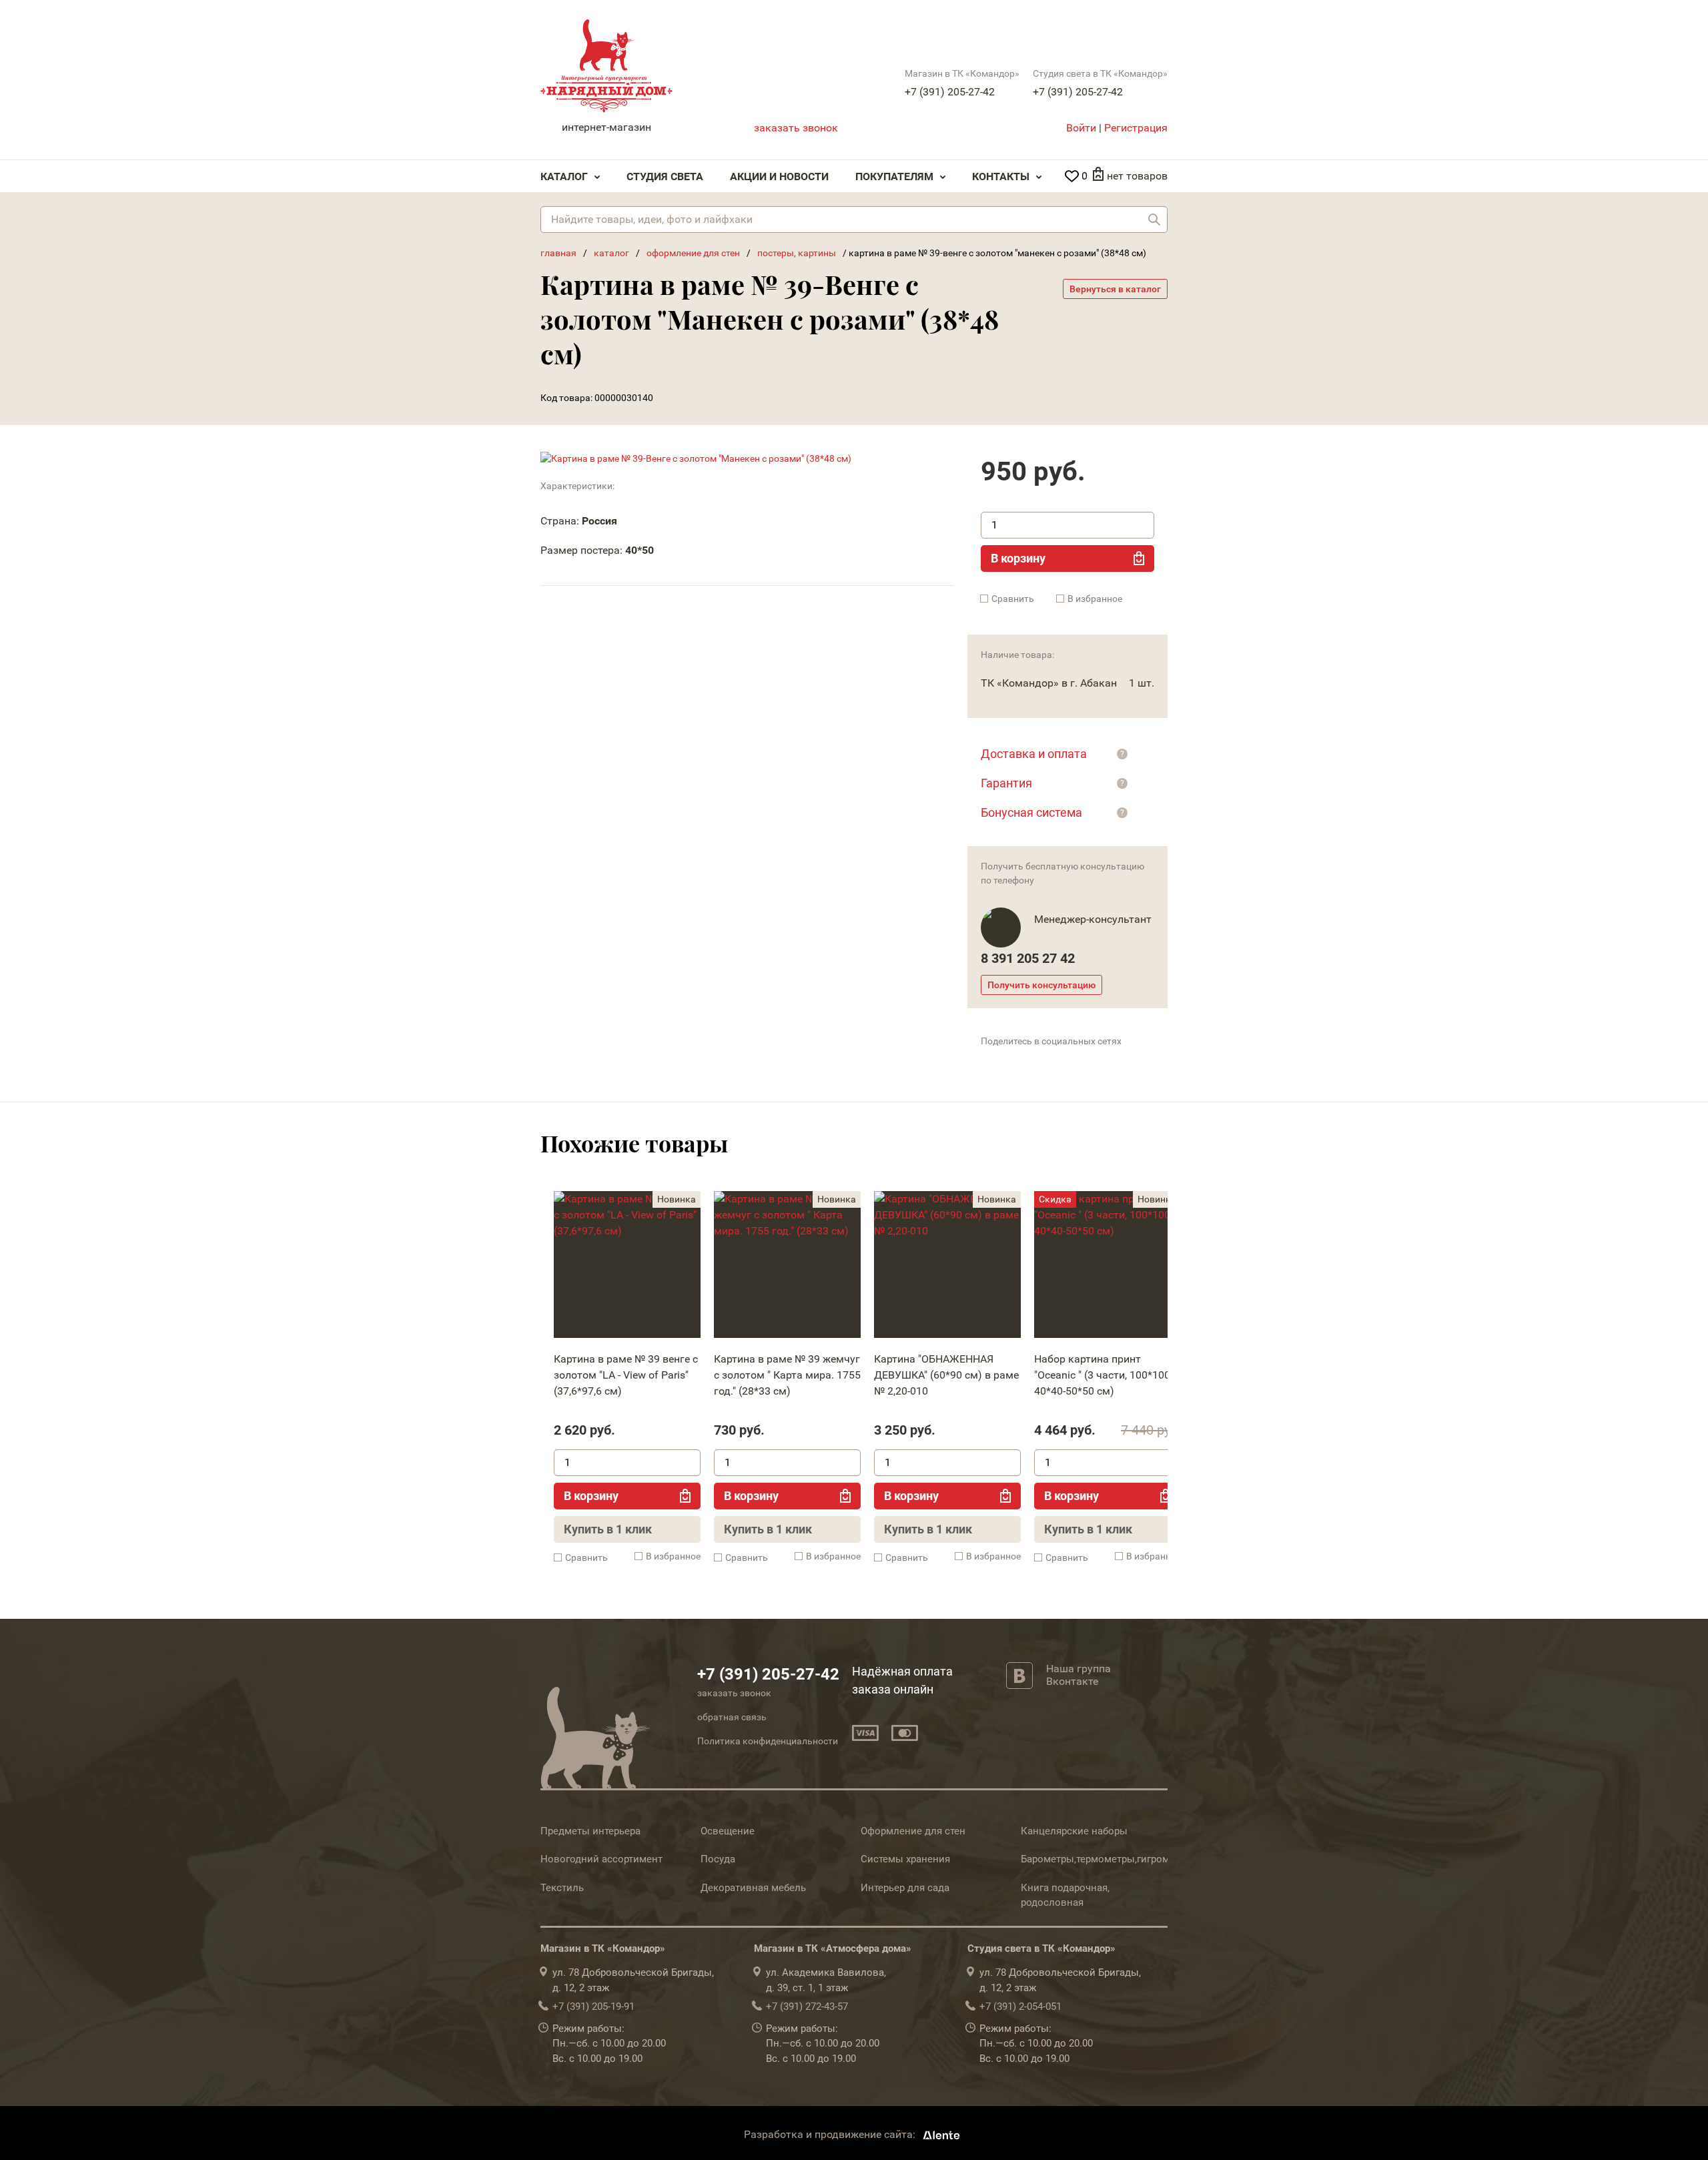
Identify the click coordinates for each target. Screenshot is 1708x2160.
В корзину (1018, 558)
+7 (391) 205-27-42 (950, 92)
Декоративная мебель (753, 1888)
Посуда (718, 1859)
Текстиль (562, 1888)
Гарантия (1006, 783)
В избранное (1095, 599)
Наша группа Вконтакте (1079, 1675)
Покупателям (894, 176)
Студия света (665, 176)
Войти (1081, 128)
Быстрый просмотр (626, 1268)
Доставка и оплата (1034, 754)
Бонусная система (1031, 812)
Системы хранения (905, 1859)
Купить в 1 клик (608, 1529)
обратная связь (732, 1717)
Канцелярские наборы (1074, 1831)
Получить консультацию (1041, 985)
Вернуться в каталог (1115, 289)
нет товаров (1137, 176)
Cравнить (1013, 599)
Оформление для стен (913, 1831)
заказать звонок (796, 128)
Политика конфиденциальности (768, 1741)
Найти (1154, 220)
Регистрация (1136, 128)
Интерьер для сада (905, 1888)
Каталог (564, 176)
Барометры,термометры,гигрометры (1107, 1859)
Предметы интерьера (590, 1831)
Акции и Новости (779, 176)
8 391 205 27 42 (1028, 958)
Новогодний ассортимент (601, 1859)
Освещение (728, 1831)
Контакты (1001, 176)
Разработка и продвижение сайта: (831, 2135)
